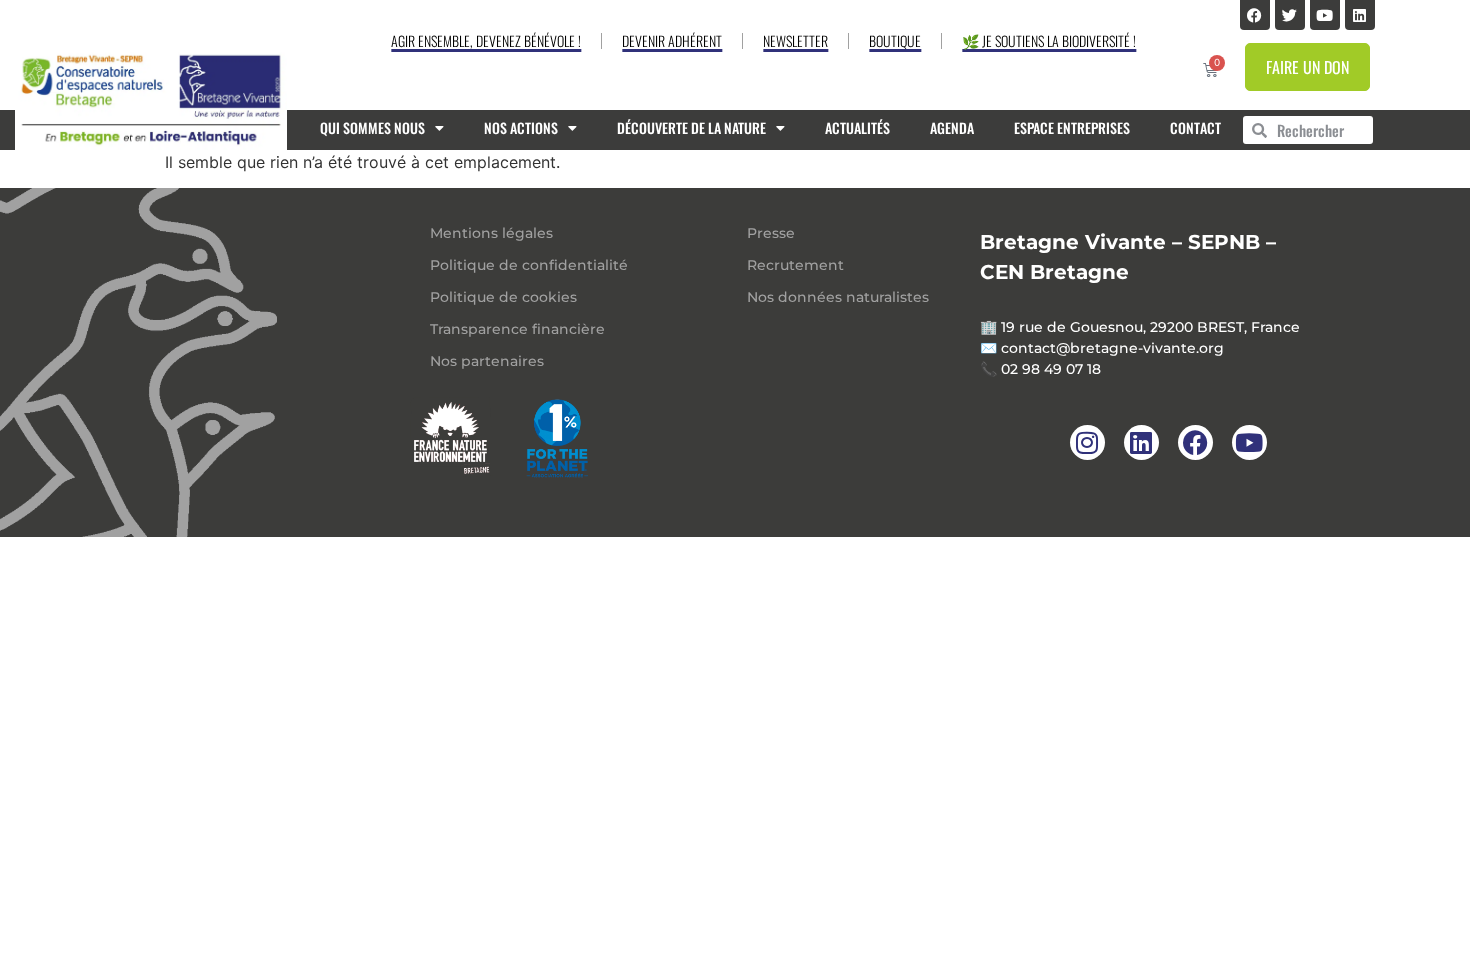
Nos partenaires (487, 361)
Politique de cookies (503, 297)
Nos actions (521, 127)
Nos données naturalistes (838, 297)
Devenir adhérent (672, 40)
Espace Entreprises (1072, 127)
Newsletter (795, 40)
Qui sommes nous (372, 127)
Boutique (895, 40)
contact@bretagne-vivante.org (1112, 348)
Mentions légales (491, 233)
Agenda (952, 127)
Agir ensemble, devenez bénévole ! (486, 40)
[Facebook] (1255, 15)
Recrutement (795, 265)
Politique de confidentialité (529, 265)
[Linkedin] (1360, 15)
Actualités (857, 127)
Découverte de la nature (691, 127)
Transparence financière (517, 329)
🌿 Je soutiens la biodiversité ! (1049, 40)
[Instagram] (1087, 442)
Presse (771, 233)
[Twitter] (1290, 15)
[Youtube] (1325, 15)
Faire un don (1307, 67)
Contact (1195, 127)
